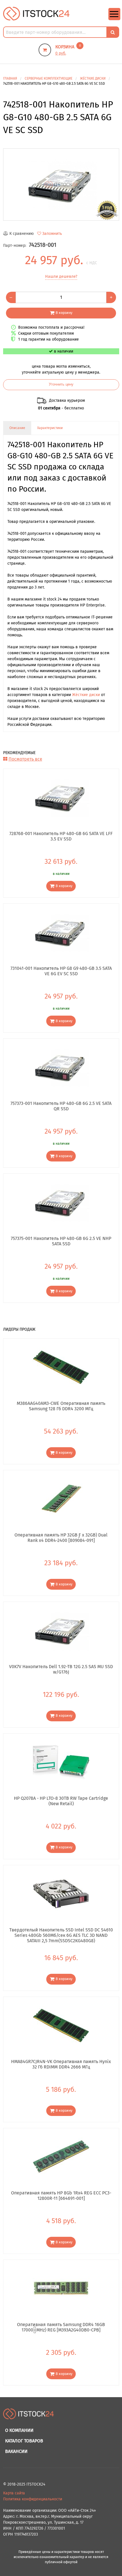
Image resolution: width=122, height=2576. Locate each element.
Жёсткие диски (86, 695)
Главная (10, 78)
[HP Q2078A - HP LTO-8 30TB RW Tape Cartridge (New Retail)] (61, 1762)
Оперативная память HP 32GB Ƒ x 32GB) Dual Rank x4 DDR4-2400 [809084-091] (61, 1538)
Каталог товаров (24, 2441)
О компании (19, 2430)
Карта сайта (14, 2493)
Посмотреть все (25, 759)
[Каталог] (114, 19)
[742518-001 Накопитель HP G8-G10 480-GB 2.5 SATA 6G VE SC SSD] (61, 185)
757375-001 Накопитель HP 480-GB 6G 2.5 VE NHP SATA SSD (61, 1241)
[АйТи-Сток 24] (36, 14)
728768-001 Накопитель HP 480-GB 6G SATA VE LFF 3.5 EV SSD (61, 836)
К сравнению (22, 234)
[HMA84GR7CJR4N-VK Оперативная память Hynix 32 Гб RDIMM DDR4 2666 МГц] (61, 2025)
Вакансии (16, 2451)
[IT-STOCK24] (29, 2417)
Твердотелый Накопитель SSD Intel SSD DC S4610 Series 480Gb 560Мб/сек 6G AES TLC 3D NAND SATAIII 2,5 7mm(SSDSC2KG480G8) (61, 1935)
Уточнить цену (61, 384)
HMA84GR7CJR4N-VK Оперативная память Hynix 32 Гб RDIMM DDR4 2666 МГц (61, 2064)
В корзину (64, 313)
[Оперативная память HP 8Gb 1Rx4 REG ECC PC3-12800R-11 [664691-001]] (61, 2157)
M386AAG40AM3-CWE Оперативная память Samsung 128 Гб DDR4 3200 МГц (61, 1406)
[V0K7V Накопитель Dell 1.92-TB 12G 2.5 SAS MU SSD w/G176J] (61, 1630)
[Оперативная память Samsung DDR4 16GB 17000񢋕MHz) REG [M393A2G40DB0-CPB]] (61, 2288)
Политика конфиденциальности (33, 2499)
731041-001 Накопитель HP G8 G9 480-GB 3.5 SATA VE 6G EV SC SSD (61, 971)
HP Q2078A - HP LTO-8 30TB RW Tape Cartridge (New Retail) (61, 1801)
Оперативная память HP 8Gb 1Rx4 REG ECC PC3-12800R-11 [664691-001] (61, 2196)
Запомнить (52, 234)
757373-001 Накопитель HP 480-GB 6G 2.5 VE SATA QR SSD (61, 1106)
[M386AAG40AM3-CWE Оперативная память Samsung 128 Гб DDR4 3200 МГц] (61, 1367)
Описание (17, 428)
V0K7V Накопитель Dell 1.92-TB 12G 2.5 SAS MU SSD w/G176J (61, 1669)
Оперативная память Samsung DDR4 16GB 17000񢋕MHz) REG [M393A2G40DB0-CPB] (61, 2327)
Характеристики (50, 428)
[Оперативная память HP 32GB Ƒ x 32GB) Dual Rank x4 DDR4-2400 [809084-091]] (61, 1499)
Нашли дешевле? (61, 277)
